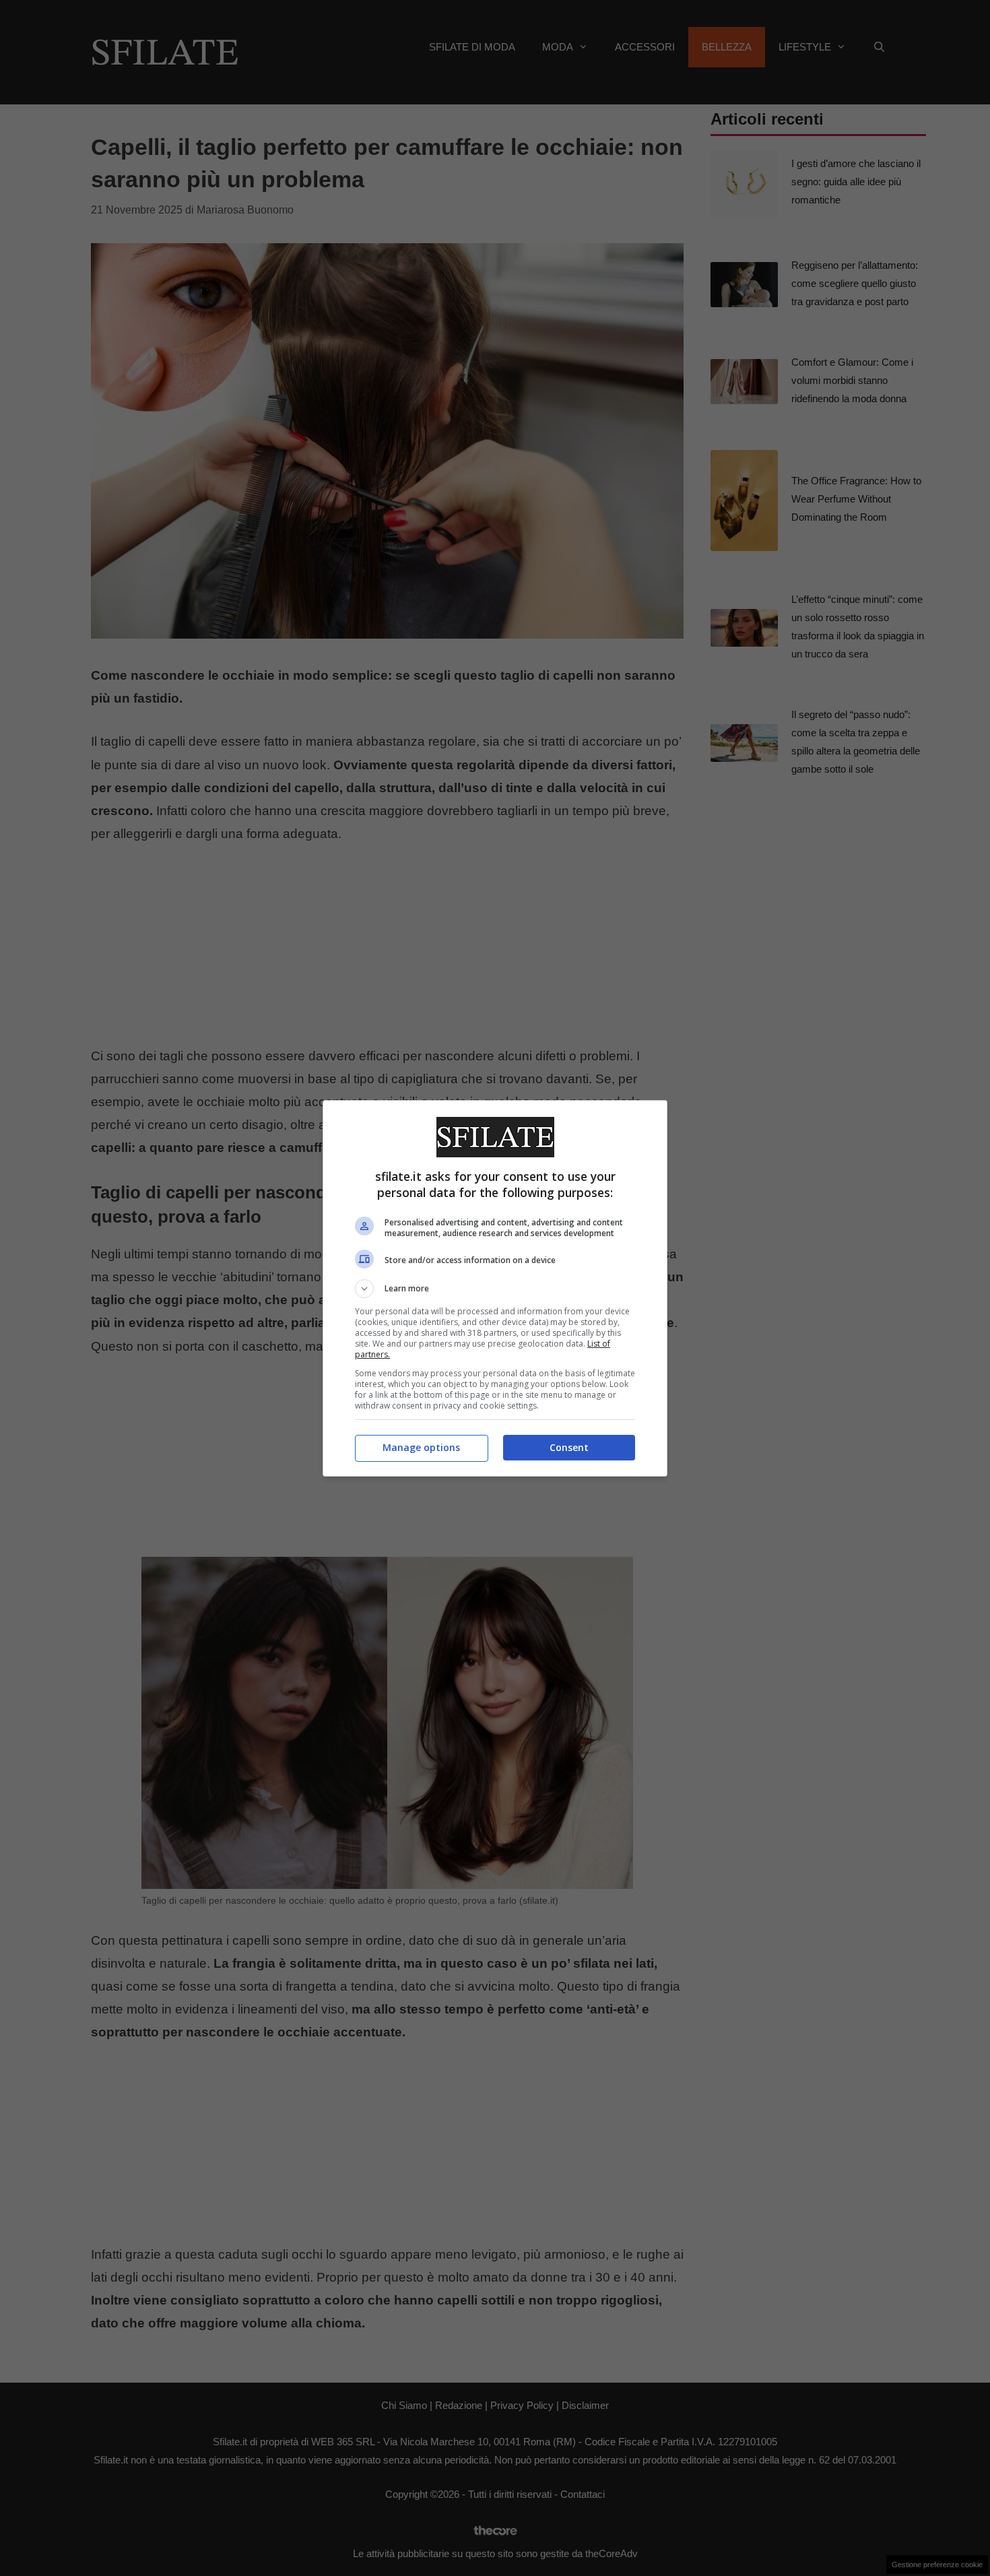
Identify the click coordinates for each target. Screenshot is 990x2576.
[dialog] (495, 1288)
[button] (495, 1289)
